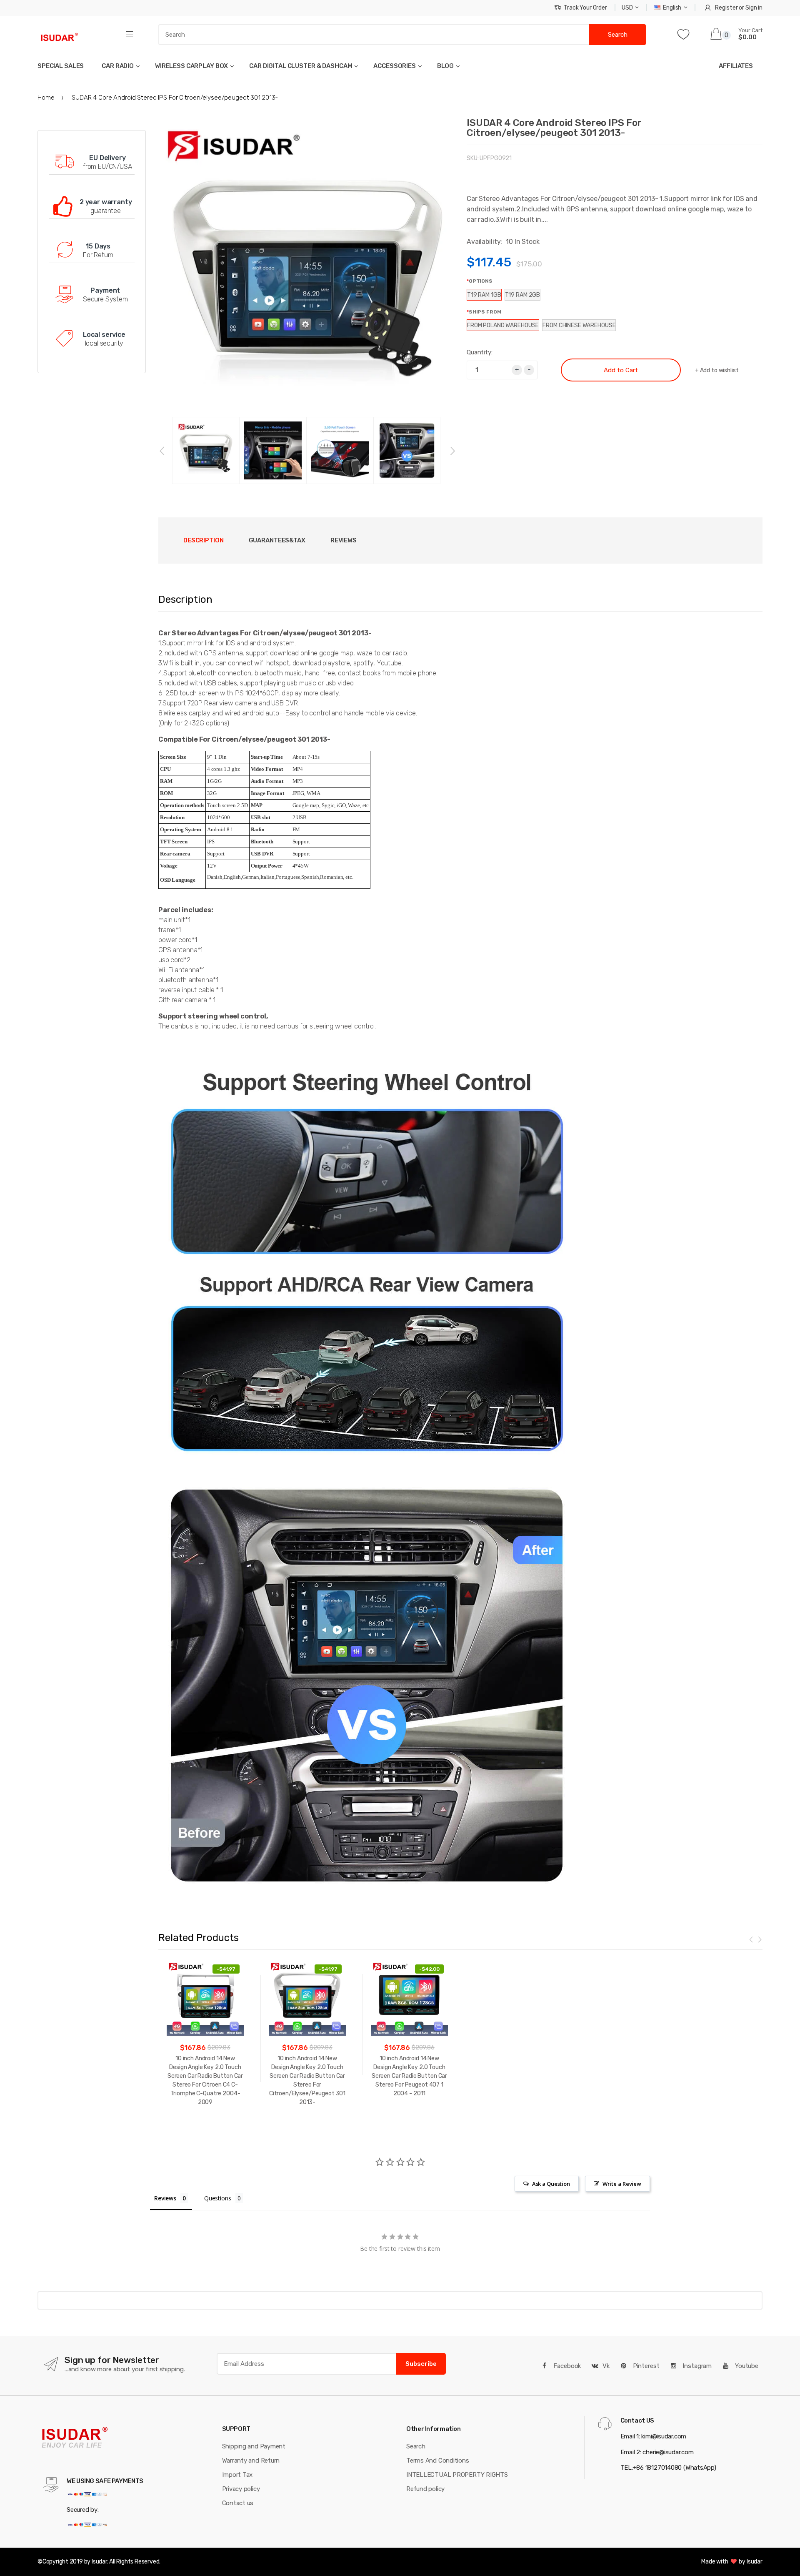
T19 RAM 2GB (523, 295)
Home (46, 98)
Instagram (696, 2366)
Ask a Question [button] (551, 2184)
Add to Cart (621, 370)
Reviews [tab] (344, 540)
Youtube (746, 2366)
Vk (606, 2366)
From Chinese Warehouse (579, 325)
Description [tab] (204, 540)
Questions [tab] (218, 2198)
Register (726, 8)
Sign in (754, 8)
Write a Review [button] (622, 2184)
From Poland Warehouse (503, 325)
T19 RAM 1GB (484, 295)
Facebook (567, 2366)
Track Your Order (585, 8)
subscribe (421, 2364)
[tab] (277, 541)
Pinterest (645, 2366)
